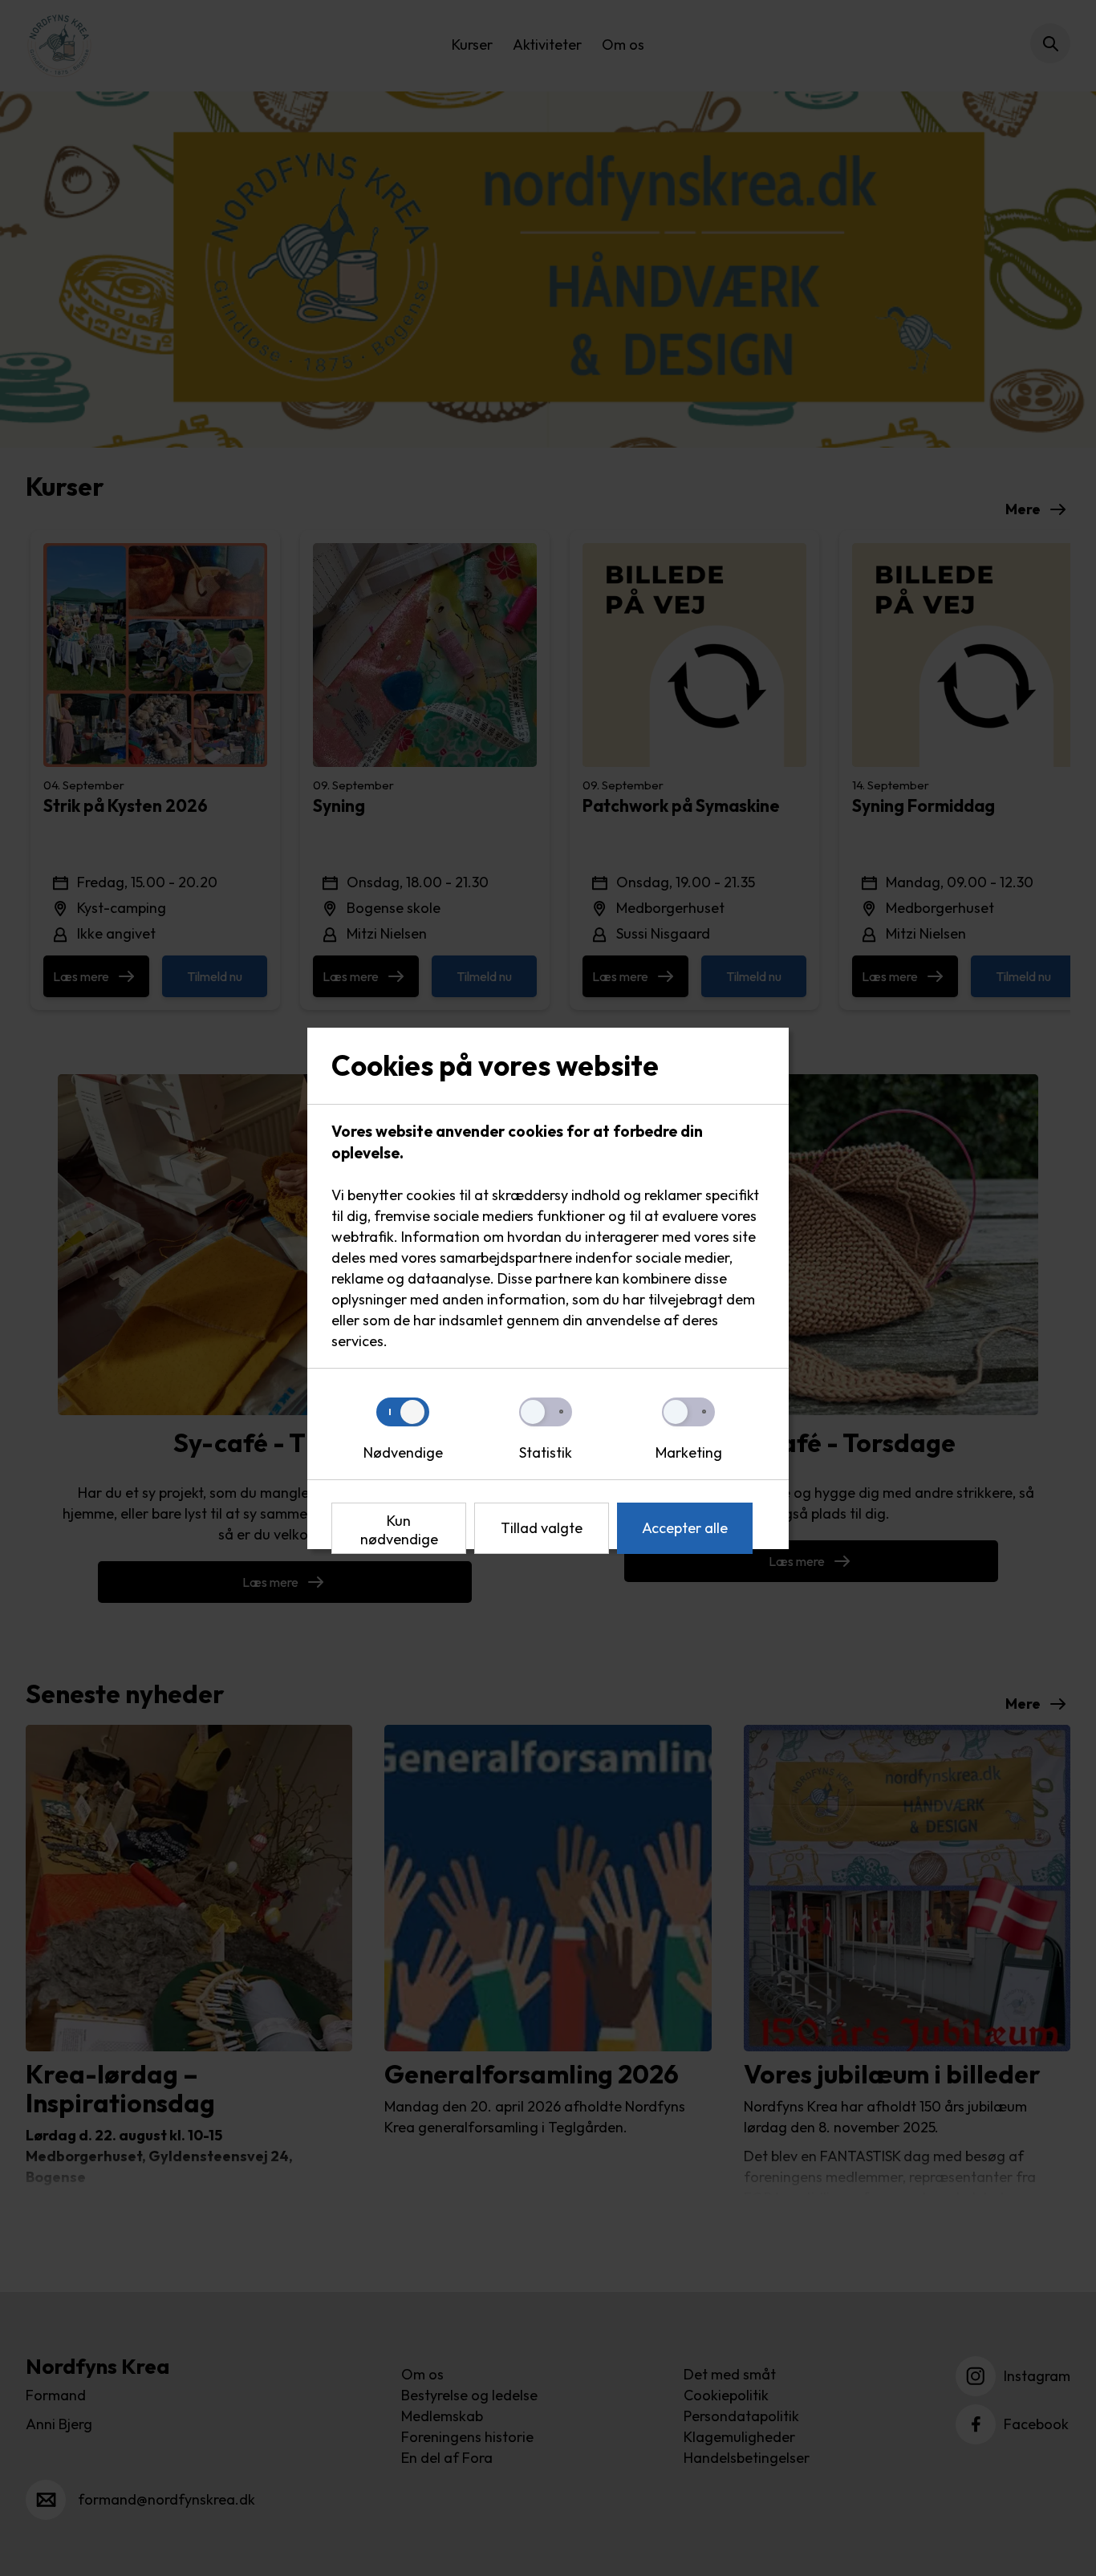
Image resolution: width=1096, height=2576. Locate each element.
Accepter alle (685, 1528)
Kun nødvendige (399, 1530)
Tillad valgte (542, 1528)
